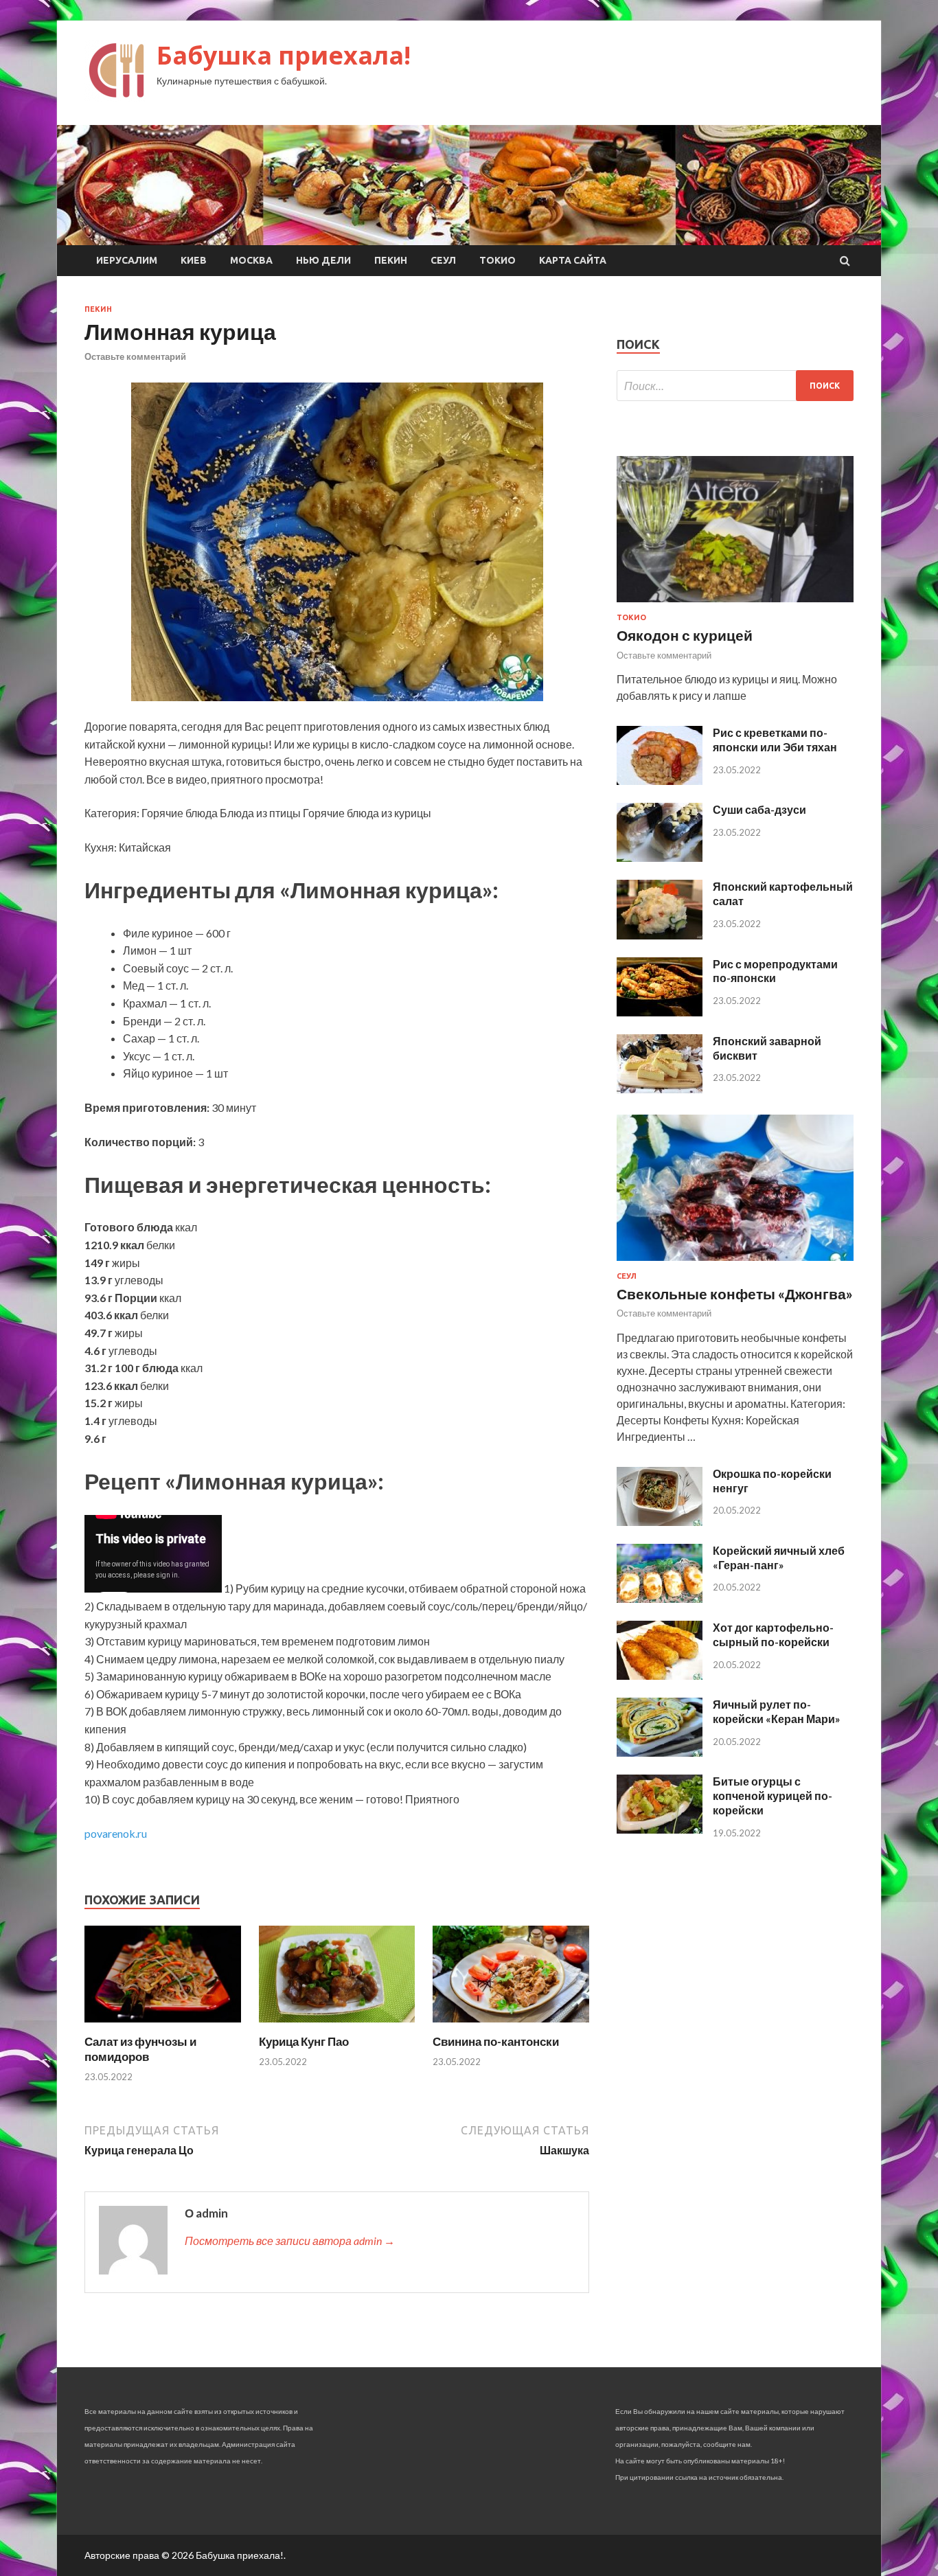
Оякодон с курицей (685, 635)
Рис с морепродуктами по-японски (775, 971)
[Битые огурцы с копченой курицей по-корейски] (660, 1829)
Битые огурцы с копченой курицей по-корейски (773, 1796)
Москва (251, 260)
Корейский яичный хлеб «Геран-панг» (779, 1558)
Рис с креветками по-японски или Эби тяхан (775, 740)
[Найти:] (735, 386)
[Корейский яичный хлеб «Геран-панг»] (660, 1598)
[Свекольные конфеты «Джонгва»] (735, 1263)
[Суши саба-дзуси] (660, 857)
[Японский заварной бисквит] (660, 1089)
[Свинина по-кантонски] (511, 2026)
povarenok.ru (116, 1833)
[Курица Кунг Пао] (337, 2026)
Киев (194, 260)
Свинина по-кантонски (496, 2041)
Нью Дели (323, 260)
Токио (497, 260)
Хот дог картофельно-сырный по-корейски (773, 1634)
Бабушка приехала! (284, 55)
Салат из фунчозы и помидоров (140, 2049)
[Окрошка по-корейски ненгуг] (660, 1521)
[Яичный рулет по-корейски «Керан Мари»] (660, 1752)
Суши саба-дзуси (759, 809)
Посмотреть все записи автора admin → (290, 2241)
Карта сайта (573, 260)
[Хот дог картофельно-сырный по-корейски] (660, 1675)
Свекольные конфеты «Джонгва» (735, 1293)
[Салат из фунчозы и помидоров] (163, 2026)
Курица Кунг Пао (304, 2041)
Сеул (443, 260)
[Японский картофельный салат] (660, 935)
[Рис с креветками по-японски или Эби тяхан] (660, 780)
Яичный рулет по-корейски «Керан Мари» (777, 1711)
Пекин (391, 260)
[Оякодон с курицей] (735, 605)
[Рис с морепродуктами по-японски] (660, 1012)
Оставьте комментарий (135, 356)
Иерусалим (127, 260)
